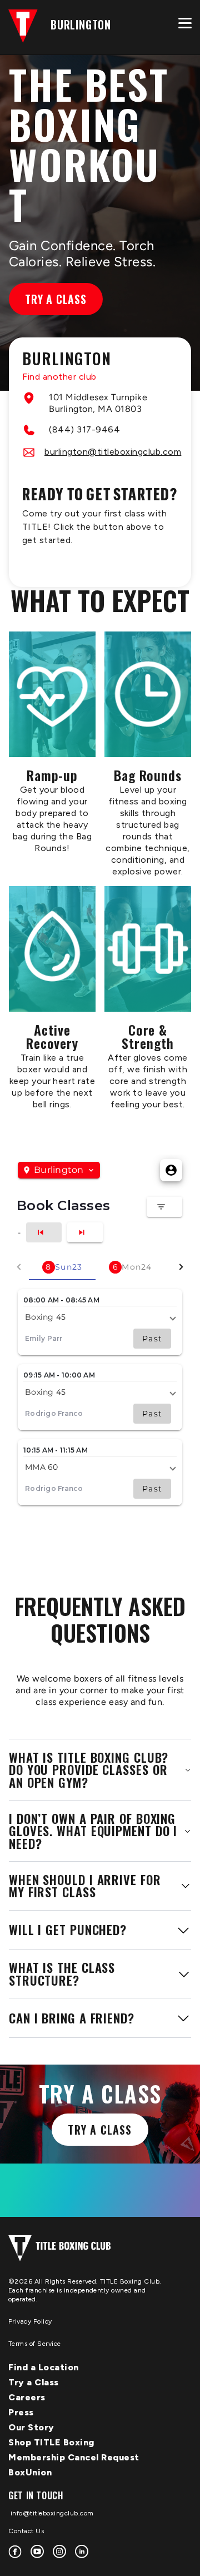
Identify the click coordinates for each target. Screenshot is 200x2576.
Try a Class (56, 299)
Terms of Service (35, 2344)
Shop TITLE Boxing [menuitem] (51, 2442)
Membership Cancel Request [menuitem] (74, 2457)
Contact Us (26, 2531)
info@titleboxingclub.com (51, 2513)
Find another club (59, 377)
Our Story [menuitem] (31, 2427)
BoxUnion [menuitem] (30, 2472)
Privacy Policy (30, 2321)
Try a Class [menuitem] (34, 2382)
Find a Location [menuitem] (44, 2367)
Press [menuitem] (21, 2412)
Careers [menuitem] (27, 2397)
